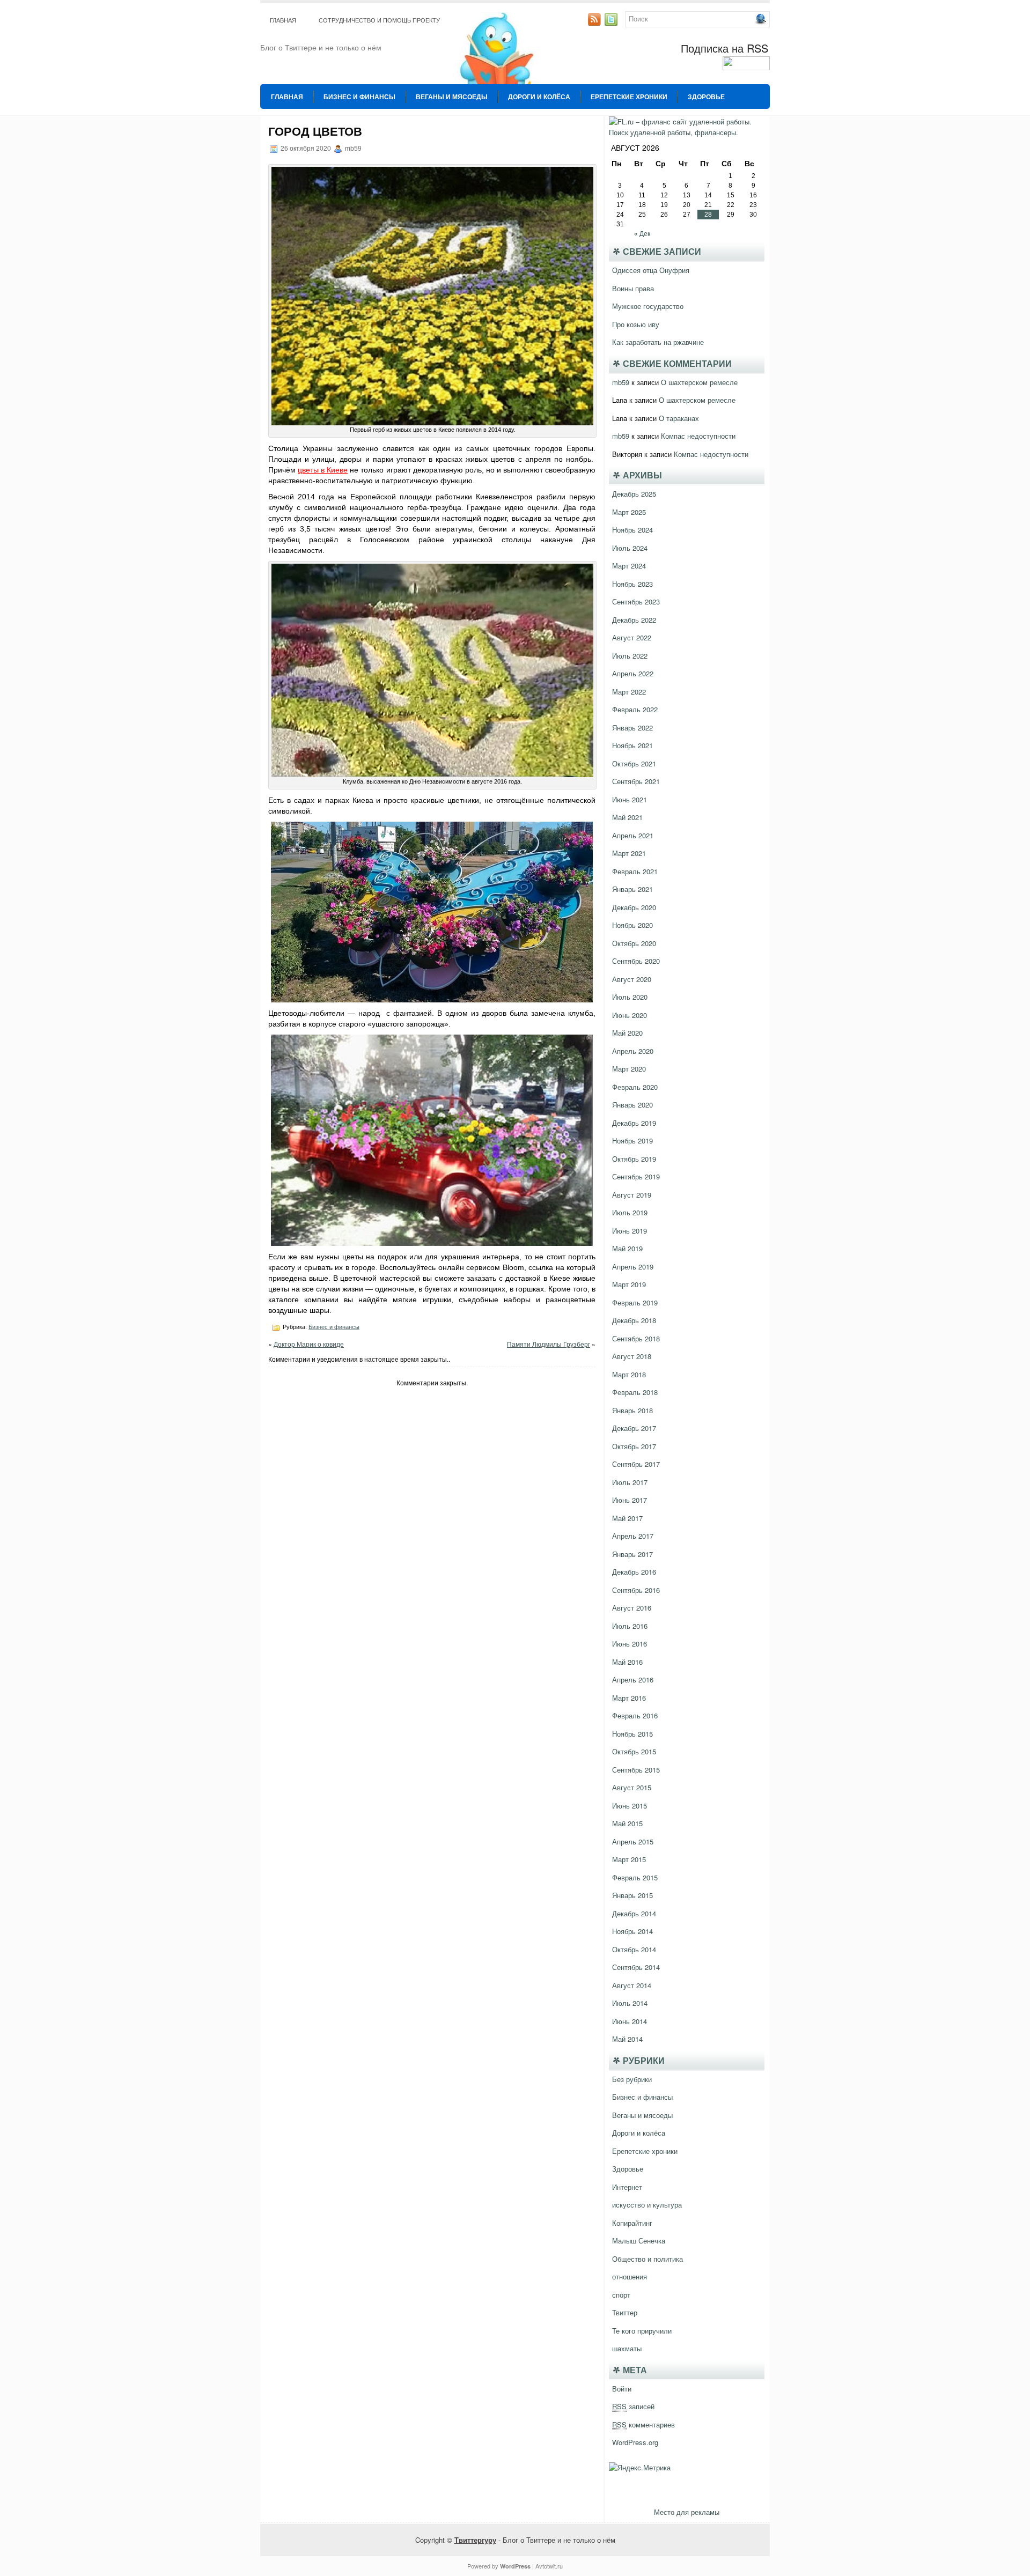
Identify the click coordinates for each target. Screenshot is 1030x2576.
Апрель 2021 (633, 835)
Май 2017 (627, 1518)
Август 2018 (632, 1356)
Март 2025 (629, 512)
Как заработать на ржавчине (658, 342)
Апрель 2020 (633, 1051)
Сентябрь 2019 (636, 1176)
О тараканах (679, 418)
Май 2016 (627, 1662)
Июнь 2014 (630, 2021)
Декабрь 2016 (634, 1572)
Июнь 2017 (630, 1500)
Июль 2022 (630, 656)
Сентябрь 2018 (636, 1338)
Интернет (627, 2187)
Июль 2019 (630, 1212)
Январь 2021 (632, 889)
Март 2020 (629, 1069)
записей (633, 2406)
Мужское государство (648, 306)
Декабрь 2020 (634, 907)
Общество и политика (648, 2259)
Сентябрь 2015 (636, 1770)
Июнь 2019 (630, 1231)
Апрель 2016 (633, 1680)
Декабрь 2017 (634, 1428)
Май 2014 (627, 2039)
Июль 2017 (630, 1482)
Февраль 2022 (635, 709)
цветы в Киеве (323, 470)
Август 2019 (632, 1195)
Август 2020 (632, 979)
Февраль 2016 (635, 1715)
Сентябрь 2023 (636, 601)
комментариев (643, 2424)
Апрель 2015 (633, 1841)
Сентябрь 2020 (636, 961)
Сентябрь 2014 (636, 1967)
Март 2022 (629, 692)
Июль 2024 (630, 548)
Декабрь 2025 (634, 494)
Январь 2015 (632, 1895)
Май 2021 (627, 817)
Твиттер (625, 2312)
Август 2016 (632, 1608)
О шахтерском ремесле (699, 382)
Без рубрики (632, 2079)
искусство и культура (647, 2205)
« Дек (642, 234)
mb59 (621, 382)
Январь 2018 (632, 1410)
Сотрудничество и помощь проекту (379, 20)
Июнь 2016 (630, 1644)
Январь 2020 (632, 1105)
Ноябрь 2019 (632, 1141)
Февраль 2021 (635, 871)
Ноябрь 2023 (632, 584)
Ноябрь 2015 (632, 1734)
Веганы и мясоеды (452, 97)
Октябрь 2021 (634, 763)
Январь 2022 (632, 728)
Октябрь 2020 (634, 943)
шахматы (627, 2348)
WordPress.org (635, 2442)
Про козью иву (636, 324)
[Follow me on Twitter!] (612, 23)
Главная (283, 20)
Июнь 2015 (630, 1806)
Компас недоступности (698, 436)
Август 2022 (632, 637)
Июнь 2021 (630, 799)
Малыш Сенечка (639, 2241)
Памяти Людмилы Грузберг (549, 1344)
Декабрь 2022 (634, 620)
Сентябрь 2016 (636, 1590)
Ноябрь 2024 (632, 530)
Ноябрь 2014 (632, 1931)
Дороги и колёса (539, 97)
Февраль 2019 (635, 1302)
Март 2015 (629, 1859)
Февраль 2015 (635, 1877)
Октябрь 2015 (634, 1751)
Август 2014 (632, 1985)
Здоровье (706, 97)
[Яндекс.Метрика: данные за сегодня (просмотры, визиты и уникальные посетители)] (640, 2468)
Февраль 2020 (635, 1087)
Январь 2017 (632, 1554)
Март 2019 (629, 1284)
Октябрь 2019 (634, 1159)
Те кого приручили (642, 2331)
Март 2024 (629, 566)
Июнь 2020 (630, 1015)
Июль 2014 (630, 2003)
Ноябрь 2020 (632, 925)
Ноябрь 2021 (632, 745)
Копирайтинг (632, 2223)
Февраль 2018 (635, 1392)
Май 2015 (627, 1823)
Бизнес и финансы (359, 97)
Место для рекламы (687, 2512)
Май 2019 (627, 1248)
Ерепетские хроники (629, 97)
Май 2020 (627, 1033)
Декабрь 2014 (634, 1913)
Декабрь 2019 (634, 1123)
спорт (621, 2295)
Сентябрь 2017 (636, 1464)
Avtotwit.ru (549, 2566)
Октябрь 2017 (634, 1446)
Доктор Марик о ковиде (309, 1344)
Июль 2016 (630, 1626)
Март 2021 (629, 853)
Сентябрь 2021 (636, 781)
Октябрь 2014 (634, 1949)
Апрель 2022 (633, 673)
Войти (622, 2389)
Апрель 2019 (633, 1267)
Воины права (633, 288)
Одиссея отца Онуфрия (651, 270)
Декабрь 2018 (634, 1320)
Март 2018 (629, 1374)
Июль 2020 (630, 997)
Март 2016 (629, 1698)
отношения (630, 2276)
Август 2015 (632, 1787)
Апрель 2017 (633, 1536)
